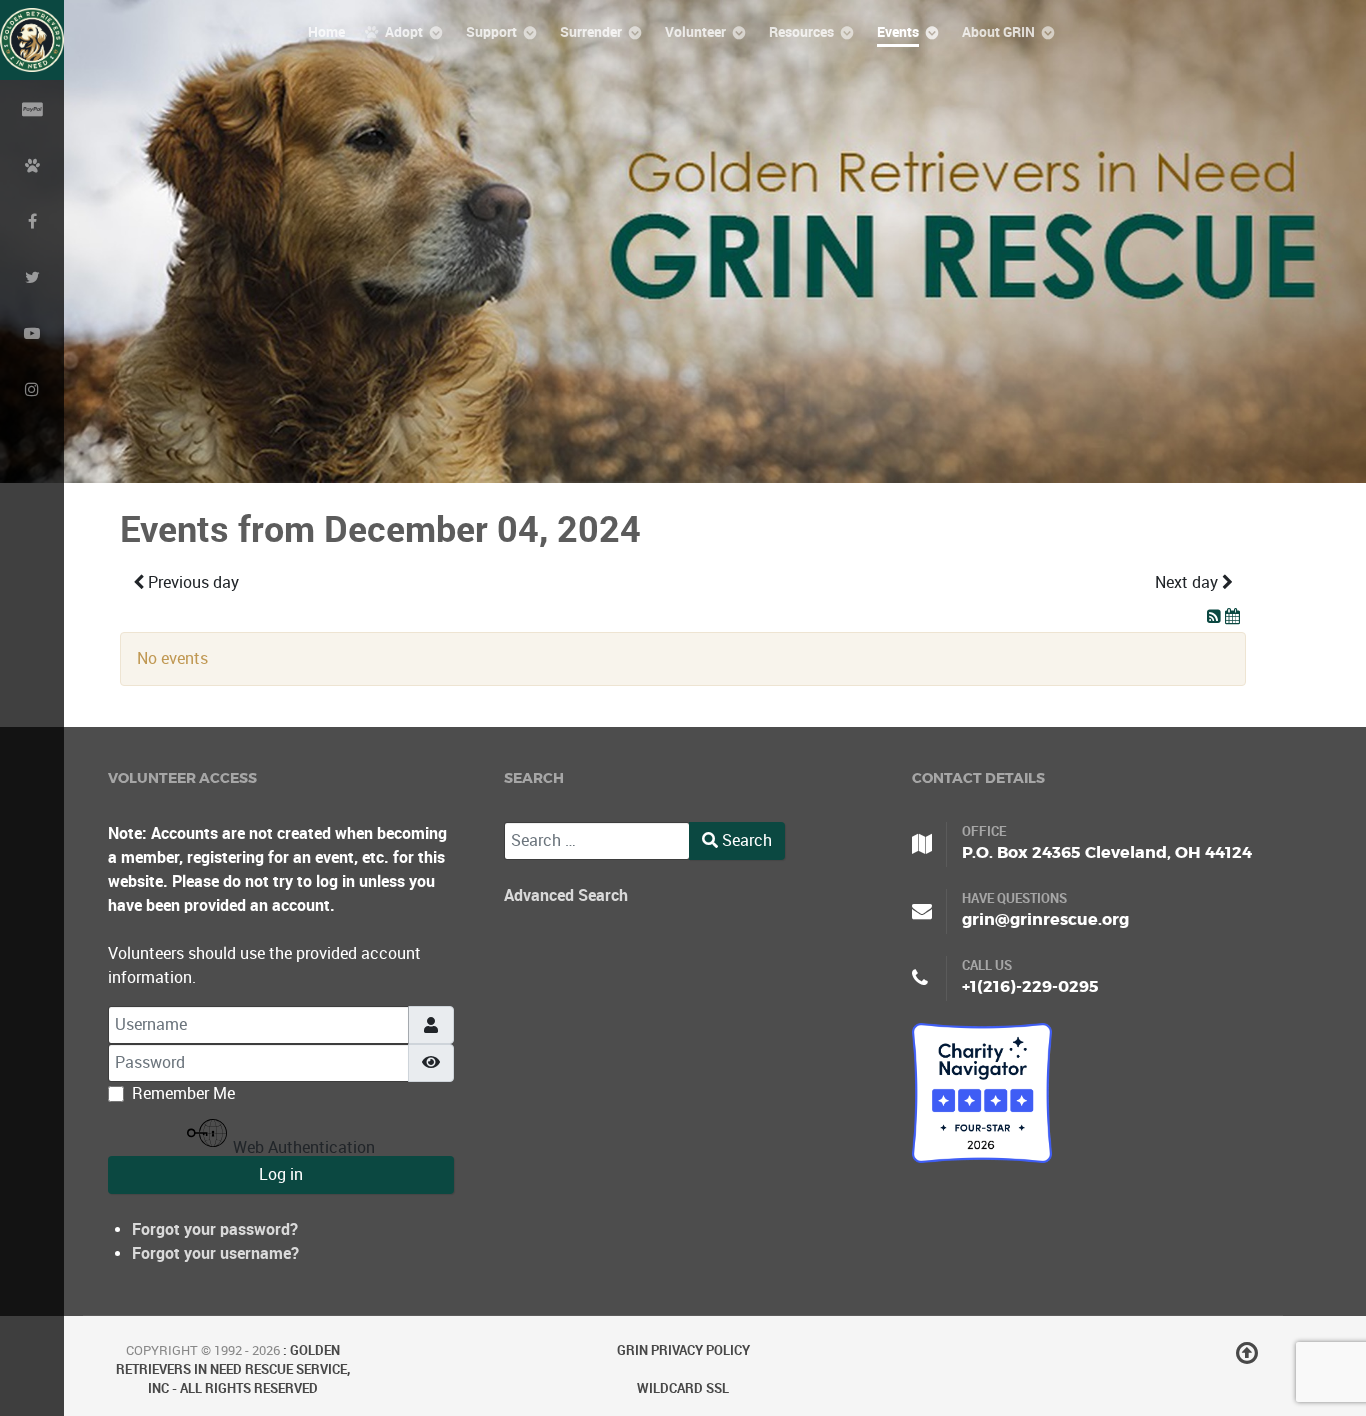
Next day (1188, 582)
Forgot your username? (215, 1253)
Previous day (191, 582)
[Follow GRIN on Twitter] (32, 276)
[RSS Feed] (1216, 616)
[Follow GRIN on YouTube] (32, 332)
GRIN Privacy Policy (683, 1350)
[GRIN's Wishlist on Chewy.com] (32, 164)
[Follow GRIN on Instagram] (32, 388)
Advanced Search (566, 895)
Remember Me (183, 1093)
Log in (281, 1174)
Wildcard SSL (683, 1388)
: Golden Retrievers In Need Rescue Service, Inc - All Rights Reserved (233, 1369)
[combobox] (597, 841)
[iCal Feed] (1232, 616)
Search (745, 840)
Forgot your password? (215, 1229)
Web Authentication (302, 1147)
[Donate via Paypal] (32, 108)
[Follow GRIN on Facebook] (32, 220)
